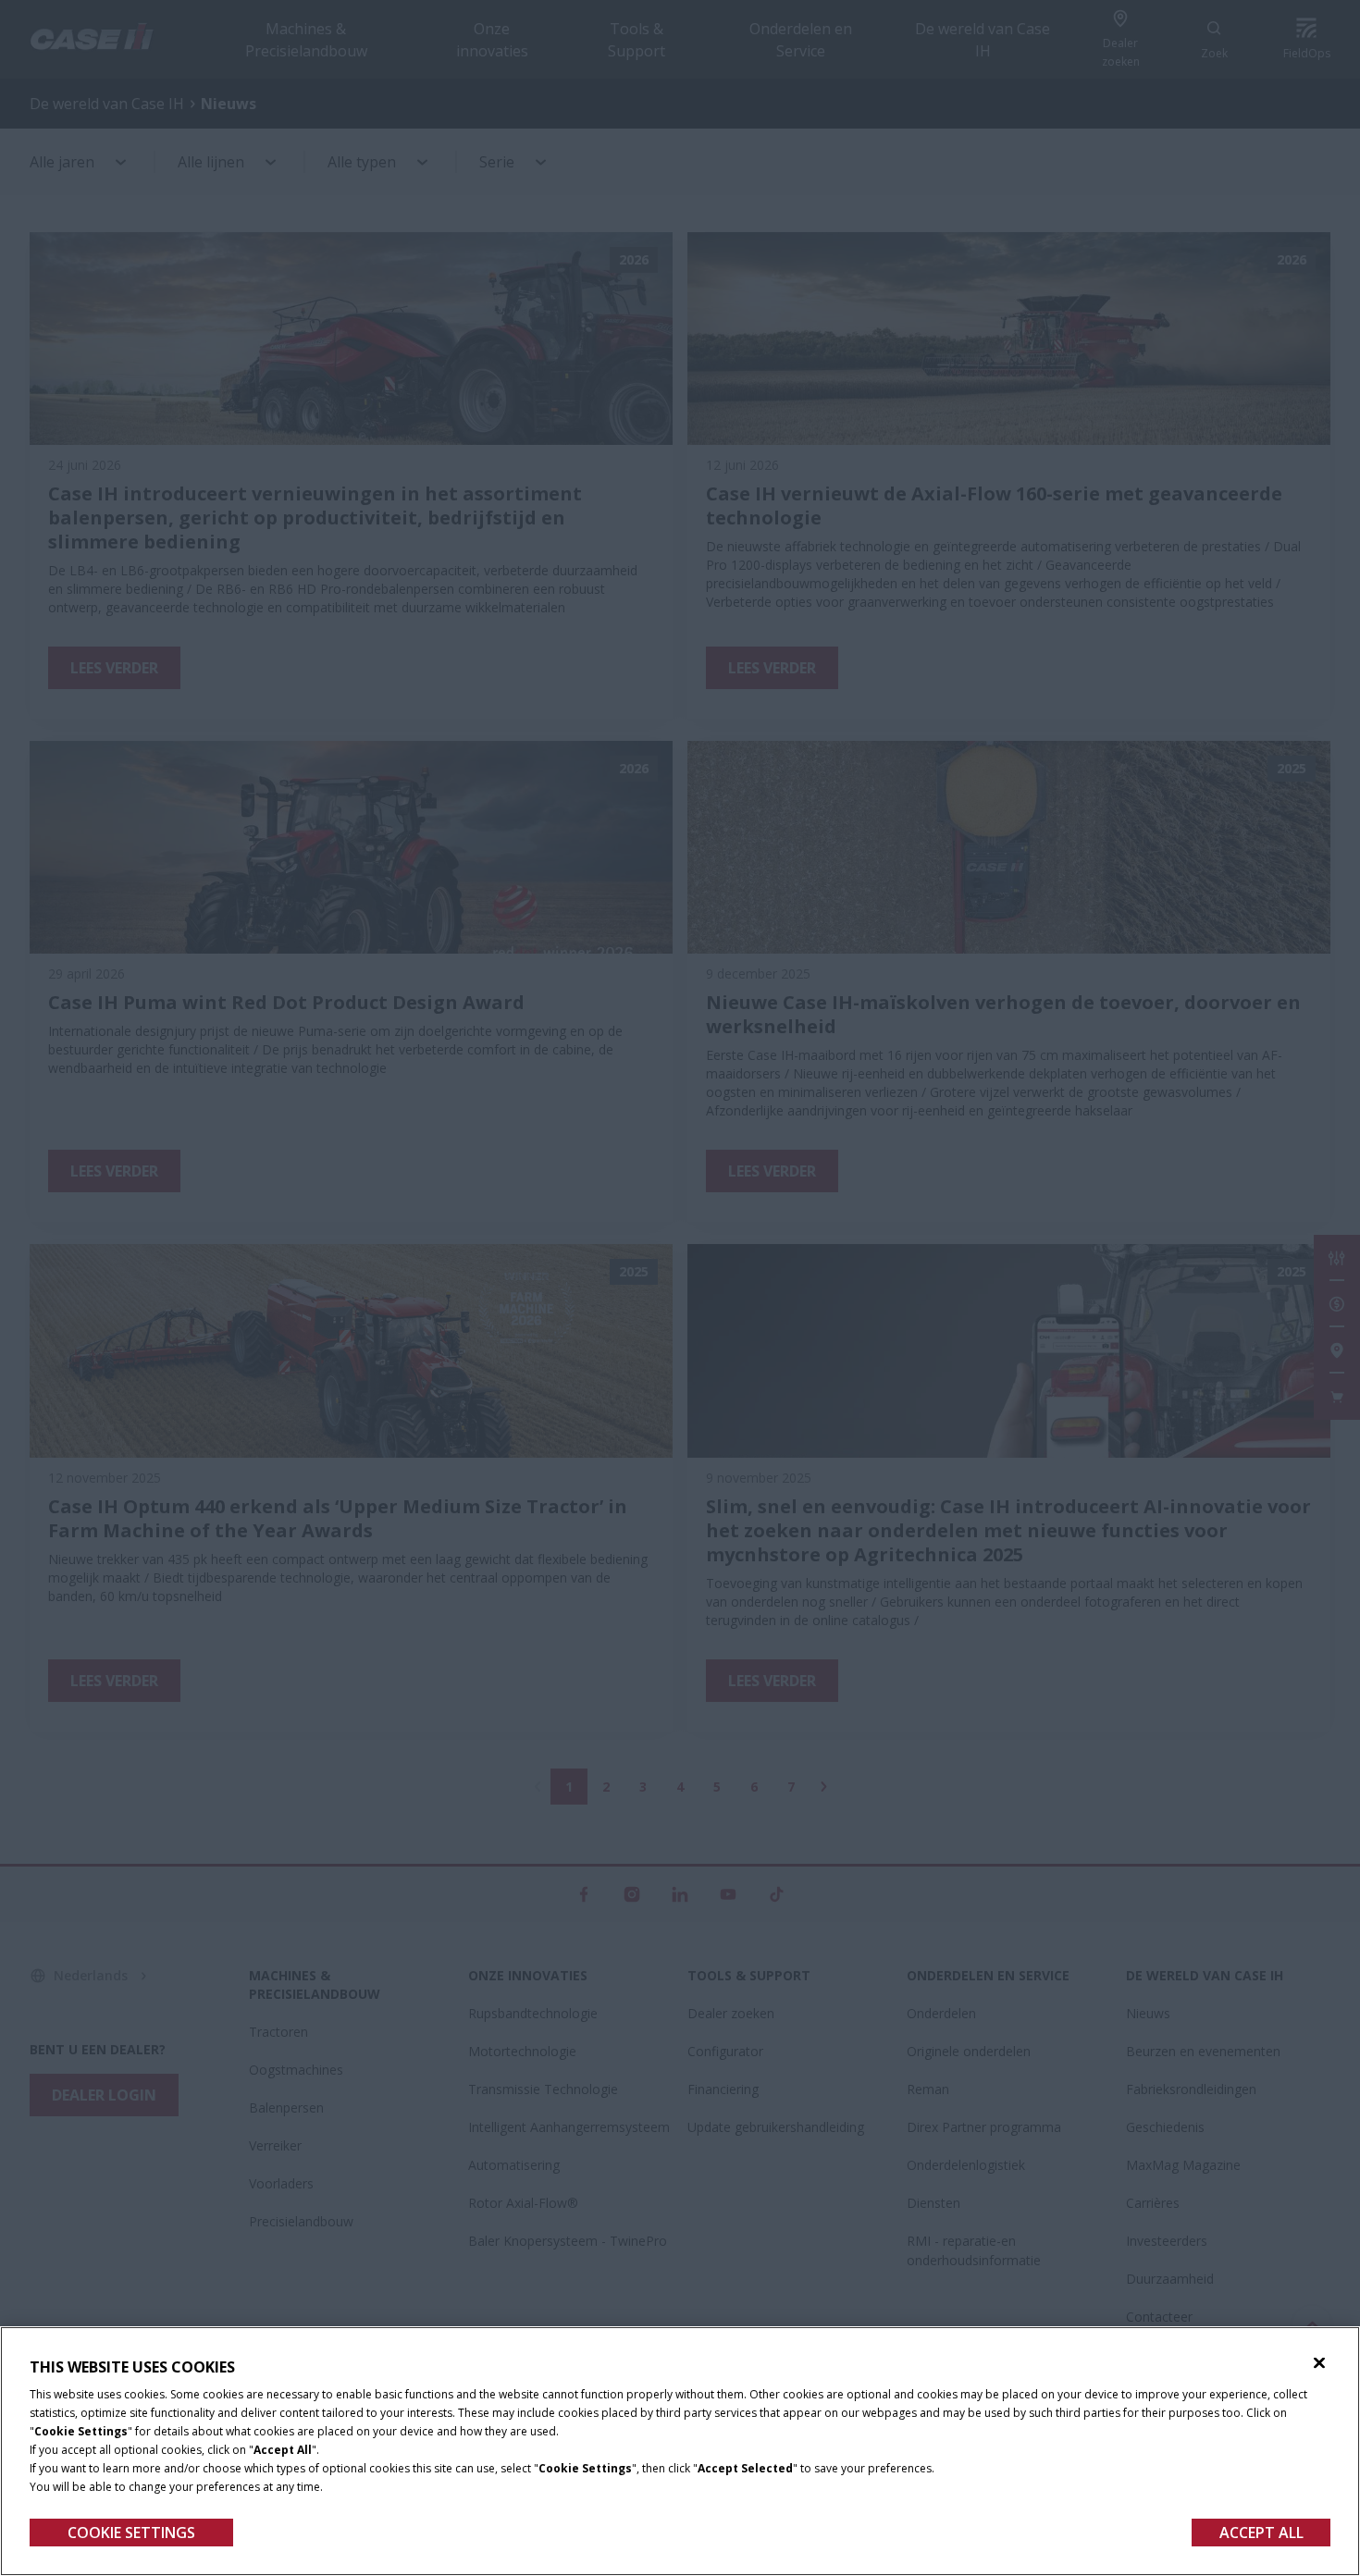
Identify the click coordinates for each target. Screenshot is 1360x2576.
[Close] (1319, 2363)
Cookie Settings (131, 2533)
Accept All (1261, 2533)
